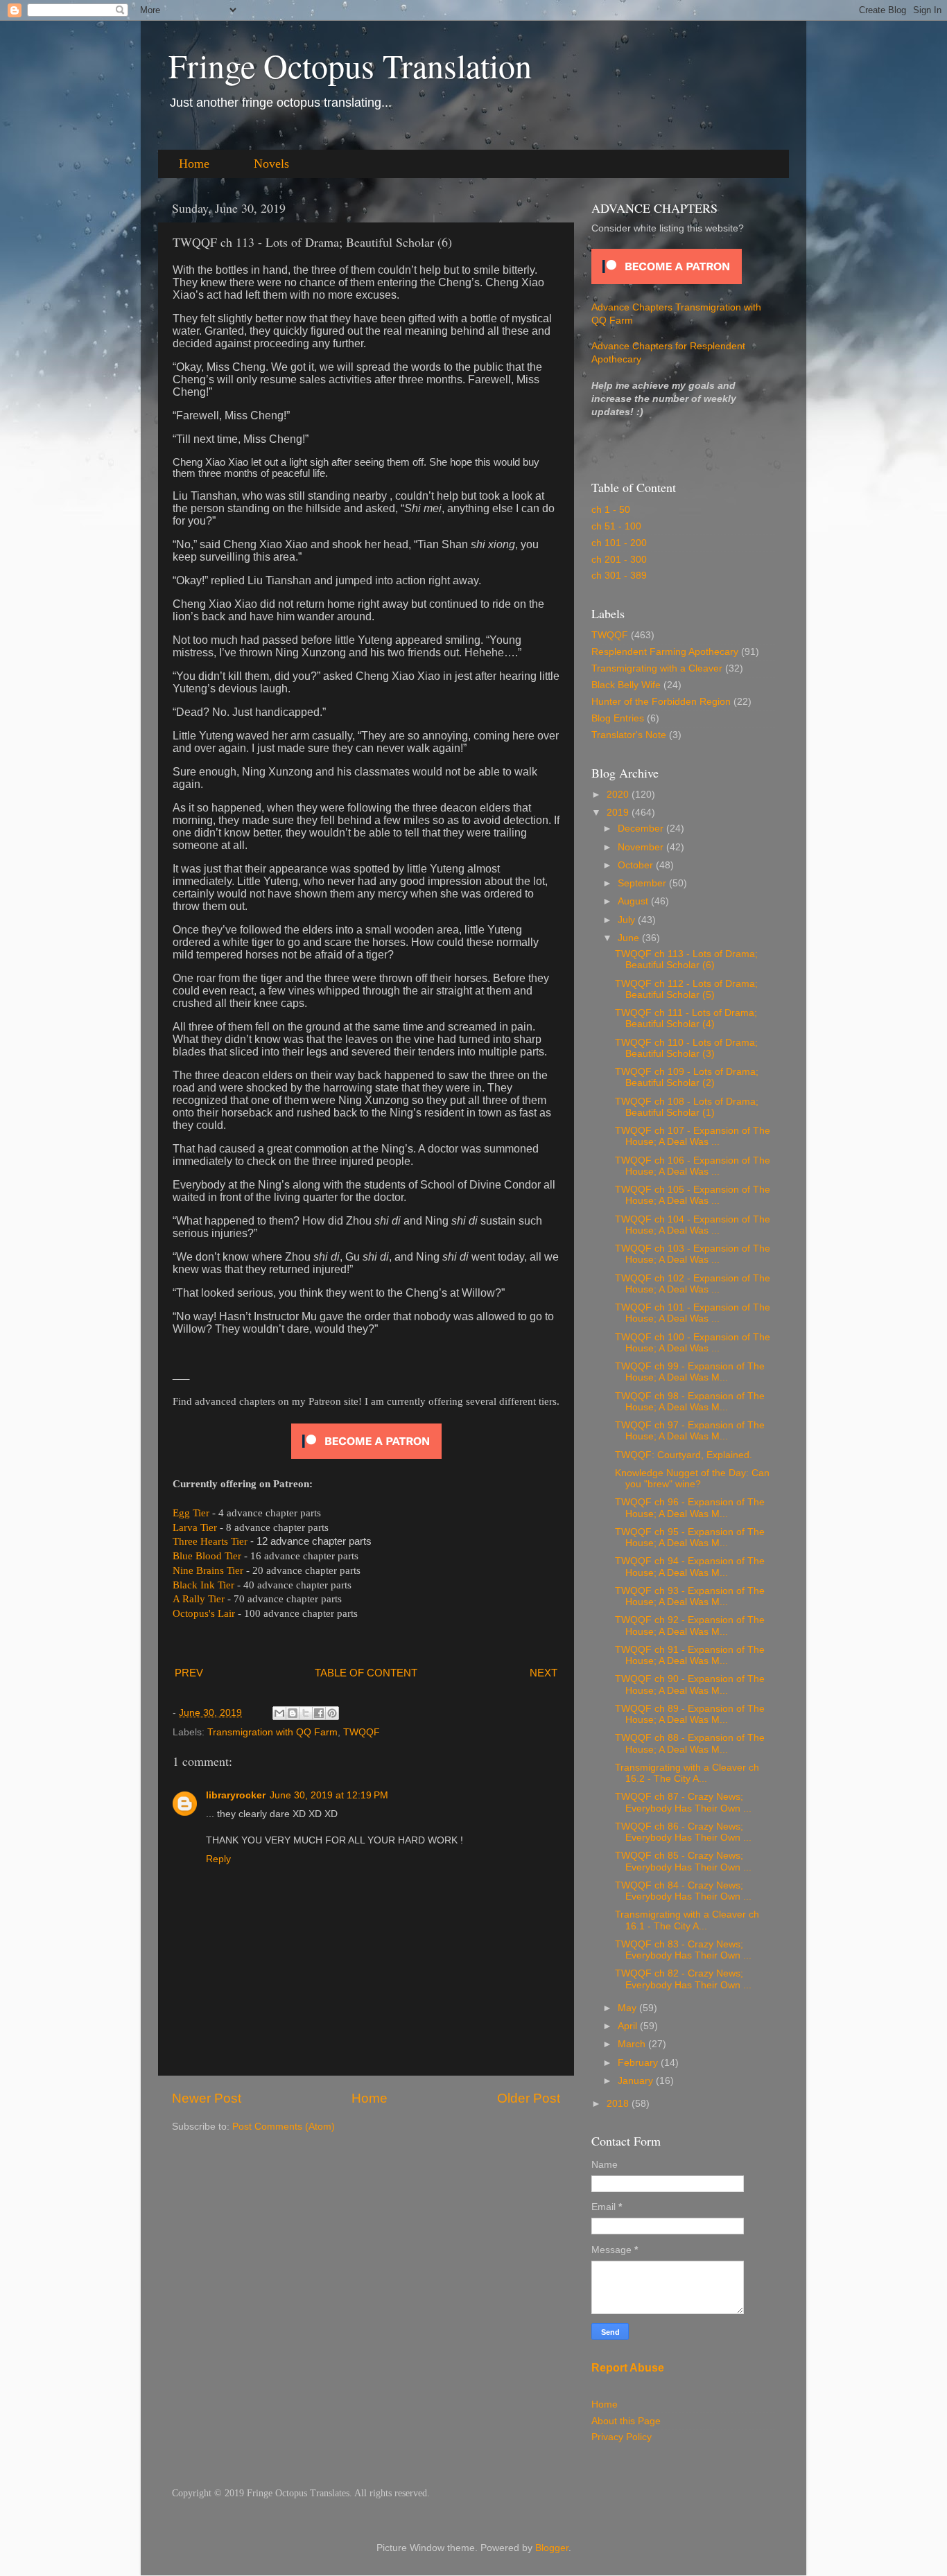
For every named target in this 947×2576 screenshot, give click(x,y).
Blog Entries (618, 718)
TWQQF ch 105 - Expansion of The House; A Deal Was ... (693, 1195)
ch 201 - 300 (619, 560)
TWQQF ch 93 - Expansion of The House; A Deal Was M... (690, 1596)
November (642, 847)
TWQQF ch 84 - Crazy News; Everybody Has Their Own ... (683, 1891)
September (643, 883)
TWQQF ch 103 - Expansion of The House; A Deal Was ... (693, 1254)
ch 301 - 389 (619, 576)
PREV (189, 1673)
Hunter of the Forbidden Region (661, 702)
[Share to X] (306, 1713)
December (642, 829)
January (637, 2081)
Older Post (529, 2098)
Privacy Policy (622, 2437)
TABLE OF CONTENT (366, 1673)
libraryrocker (236, 1795)
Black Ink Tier (203, 1585)
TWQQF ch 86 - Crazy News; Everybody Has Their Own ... (683, 1832)
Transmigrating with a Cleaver (657, 668)
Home (194, 164)
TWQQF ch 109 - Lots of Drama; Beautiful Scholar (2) (687, 1077)
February (639, 2063)
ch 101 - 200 (619, 543)
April (629, 2026)
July (628, 920)
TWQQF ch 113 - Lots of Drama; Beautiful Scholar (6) (686, 960)
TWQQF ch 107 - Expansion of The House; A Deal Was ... (693, 1136)
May (628, 2008)
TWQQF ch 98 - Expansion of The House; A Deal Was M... (690, 1402)
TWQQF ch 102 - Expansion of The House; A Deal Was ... (693, 1284)
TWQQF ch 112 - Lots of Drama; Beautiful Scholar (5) (686, 989)
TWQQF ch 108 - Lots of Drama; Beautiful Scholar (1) (687, 1107)
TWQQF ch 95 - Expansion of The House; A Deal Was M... (690, 1537)
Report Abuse (628, 2368)
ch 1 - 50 (611, 510)
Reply (218, 1859)
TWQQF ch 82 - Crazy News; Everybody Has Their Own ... (683, 1979)
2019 (619, 813)
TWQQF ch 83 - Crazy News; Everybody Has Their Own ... (683, 1950)
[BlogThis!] (293, 1713)
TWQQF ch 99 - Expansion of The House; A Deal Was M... (690, 1372)
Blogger (552, 2548)
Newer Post (207, 2098)
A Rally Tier (199, 1599)
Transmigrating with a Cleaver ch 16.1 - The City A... (687, 1920)
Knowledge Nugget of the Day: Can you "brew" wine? (692, 1479)
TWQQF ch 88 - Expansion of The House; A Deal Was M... (690, 1743)
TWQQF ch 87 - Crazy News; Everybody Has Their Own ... (683, 1802)
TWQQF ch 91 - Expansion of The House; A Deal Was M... (690, 1655)
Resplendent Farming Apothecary (665, 652)
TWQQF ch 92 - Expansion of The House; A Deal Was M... (690, 1626)
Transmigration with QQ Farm (272, 1732)
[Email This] (279, 1713)
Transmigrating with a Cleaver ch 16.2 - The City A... (687, 1773)
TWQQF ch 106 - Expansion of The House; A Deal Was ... (693, 1166)
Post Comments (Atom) (284, 2127)
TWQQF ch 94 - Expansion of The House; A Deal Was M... (690, 1567)
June (630, 938)
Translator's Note (629, 735)
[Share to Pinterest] (332, 1713)
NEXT (544, 1673)
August (634, 901)
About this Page (626, 2421)
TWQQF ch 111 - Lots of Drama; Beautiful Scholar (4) (686, 1018)
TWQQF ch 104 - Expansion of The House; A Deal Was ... (693, 1225)
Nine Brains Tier (208, 1570)
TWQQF (362, 1732)
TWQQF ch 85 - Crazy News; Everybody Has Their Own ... (683, 1861)
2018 (619, 2104)
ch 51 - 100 (616, 526)
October (637, 865)
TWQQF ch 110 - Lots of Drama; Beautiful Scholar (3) (686, 1048)
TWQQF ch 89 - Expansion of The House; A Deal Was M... (690, 1714)
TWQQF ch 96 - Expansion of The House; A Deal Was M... (690, 1508)
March (633, 2044)
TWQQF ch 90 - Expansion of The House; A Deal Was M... (690, 1684)
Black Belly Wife (626, 685)
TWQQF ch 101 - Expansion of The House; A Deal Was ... (693, 1313)
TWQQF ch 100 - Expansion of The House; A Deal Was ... (693, 1343)
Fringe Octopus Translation (350, 65)
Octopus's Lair (204, 1613)
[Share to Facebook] (319, 1713)
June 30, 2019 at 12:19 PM (329, 1795)
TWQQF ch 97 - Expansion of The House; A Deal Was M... (690, 1431)
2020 (619, 795)
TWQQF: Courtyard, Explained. (684, 1455)
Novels (271, 164)
